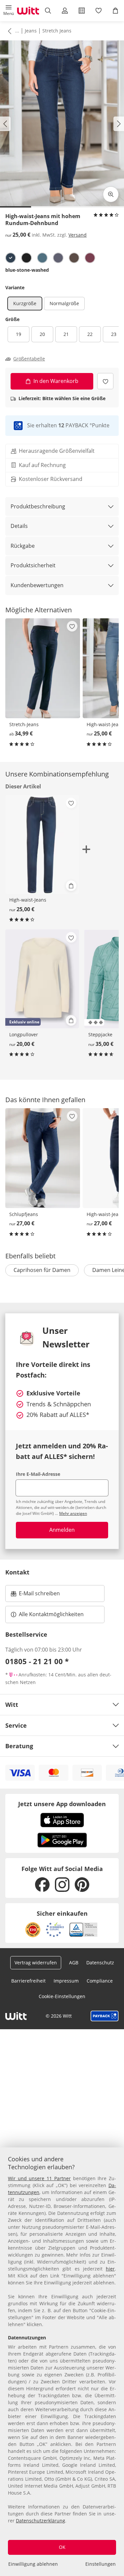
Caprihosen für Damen (42, 1270)
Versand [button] (78, 235)
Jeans (31, 31)
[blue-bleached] (42, 258)
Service (16, 1725)
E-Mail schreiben (35, 1595)
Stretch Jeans (57, 31)
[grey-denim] (58, 258)
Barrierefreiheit (28, 1981)
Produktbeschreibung (38, 506)
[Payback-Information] (105, 2016)
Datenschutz (100, 1963)
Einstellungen (101, 2564)
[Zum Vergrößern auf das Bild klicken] (111, 194)
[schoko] (74, 258)
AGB (74, 1963)
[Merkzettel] (99, 11)
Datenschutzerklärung (41, 2521)
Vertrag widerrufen (36, 1963)
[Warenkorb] (116, 11)
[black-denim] (26, 258)
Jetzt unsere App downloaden (62, 1804)
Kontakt (17, 1572)
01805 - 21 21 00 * (37, 1661)
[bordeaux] (90, 258)
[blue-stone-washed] (11, 258)
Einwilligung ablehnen (33, 2564)
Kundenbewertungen (37, 585)
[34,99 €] (43, 668)
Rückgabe (23, 546)
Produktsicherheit (33, 565)
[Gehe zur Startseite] (28, 11)
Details (19, 526)
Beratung (19, 1746)
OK (62, 2547)
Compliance (100, 1981)
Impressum (66, 1981)
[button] (8, 11)
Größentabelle (29, 359)
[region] (62, 2362)
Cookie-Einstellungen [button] (62, 1996)
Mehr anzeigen (73, 1513)
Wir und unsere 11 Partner (39, 2178)
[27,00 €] (43, 1158)
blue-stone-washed (27, 270)
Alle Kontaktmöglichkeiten (51, 1614)
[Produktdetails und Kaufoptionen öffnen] (71, 886)
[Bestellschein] (82, 11)
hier (110, 2269)
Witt (12, 1705)
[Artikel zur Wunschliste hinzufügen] (105, 381)
